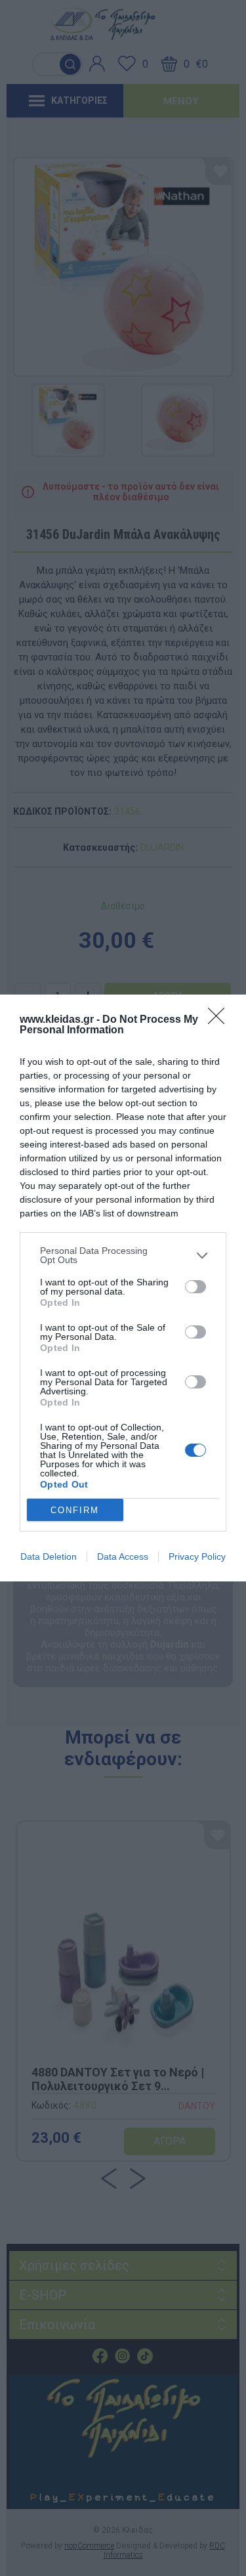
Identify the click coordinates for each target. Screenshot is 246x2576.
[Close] (220, 1020)
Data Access (123, 1556)
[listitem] (123, 1255)
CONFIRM (75, 1510)
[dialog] (123, 1288)
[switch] (195, 1287)
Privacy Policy (197, 1556)
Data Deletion (49, 1556)
